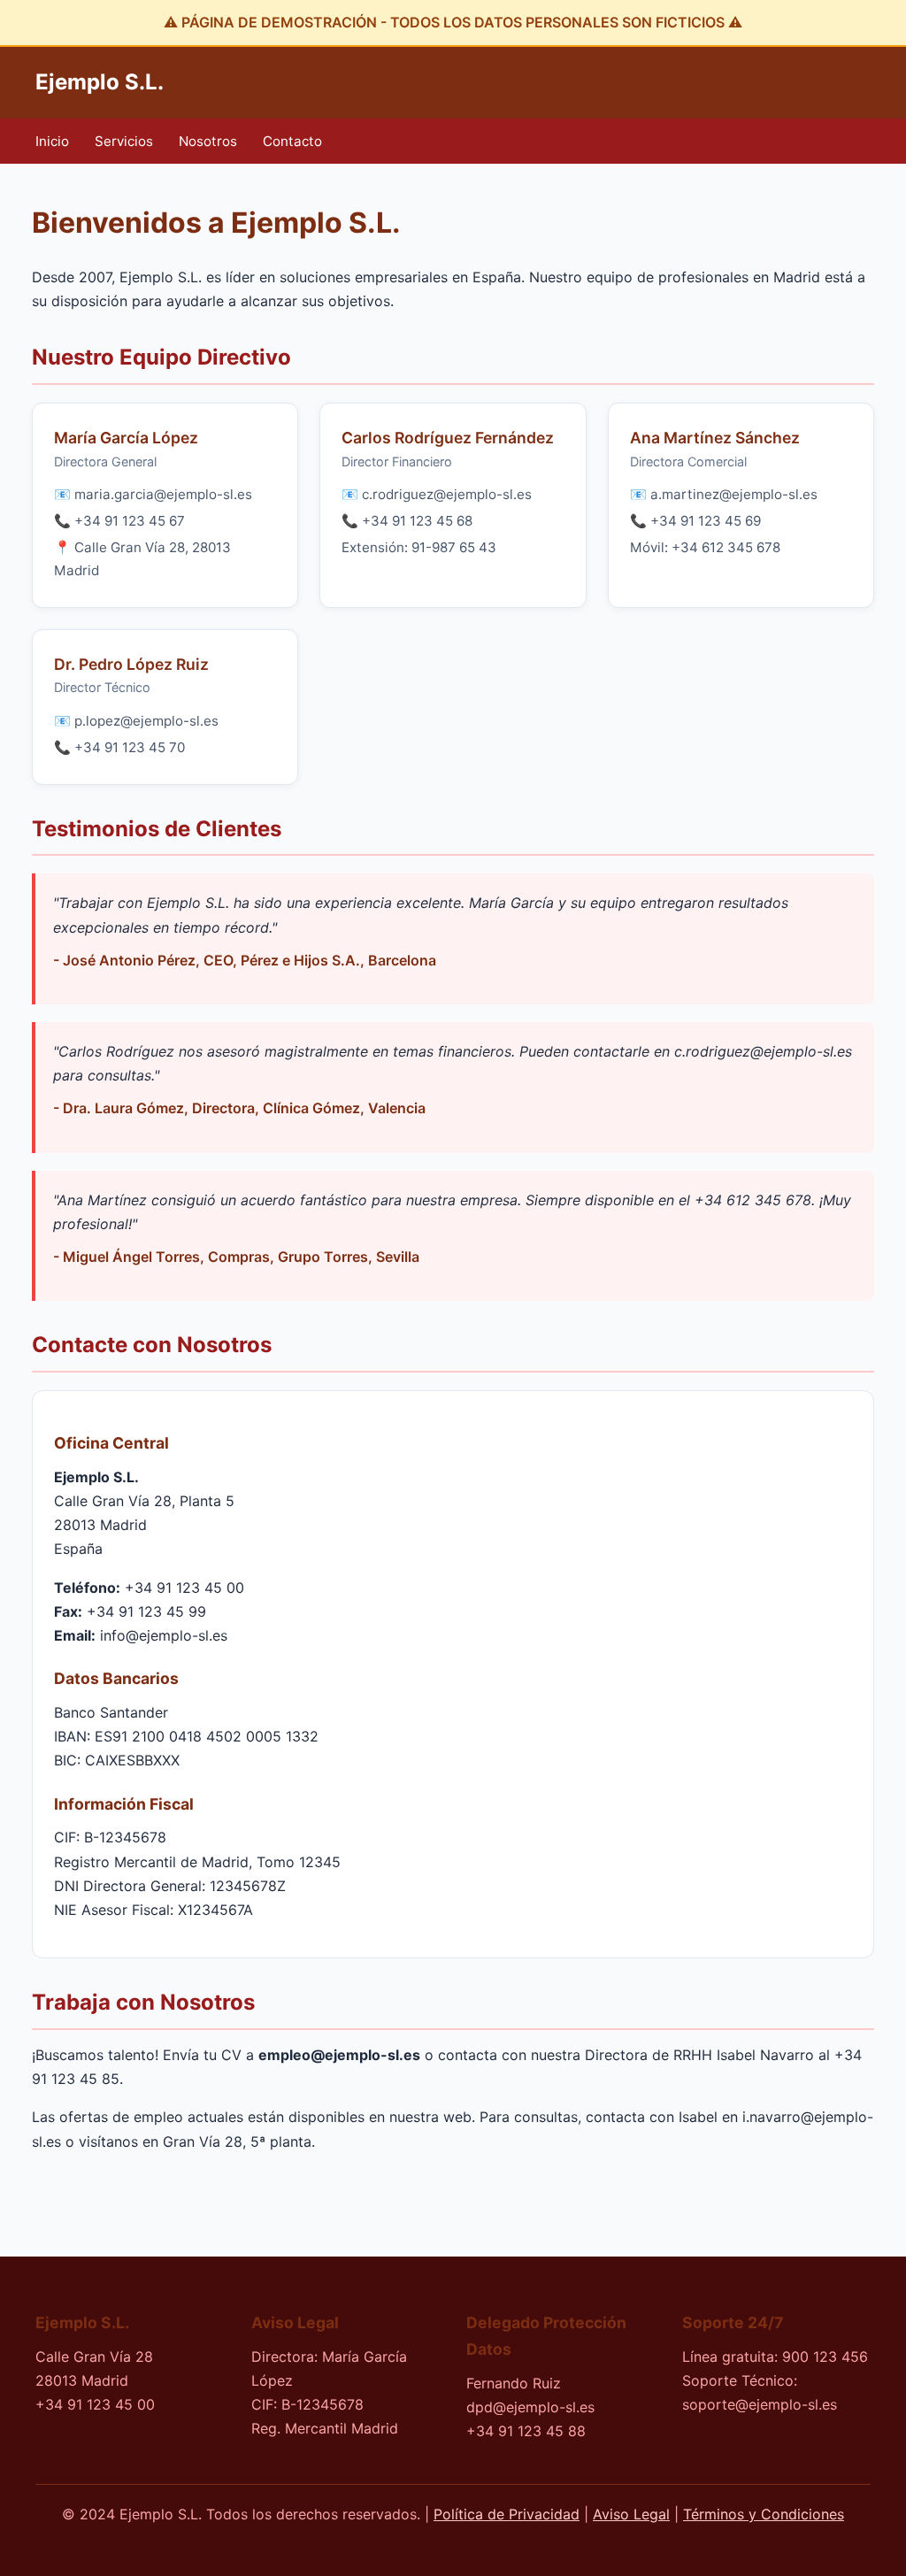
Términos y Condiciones (764, 2514)
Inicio (52, 141)
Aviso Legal (631, 2514)
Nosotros (208, 141)
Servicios (124, 141)
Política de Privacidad (507, 2514)
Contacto (292, 141)
